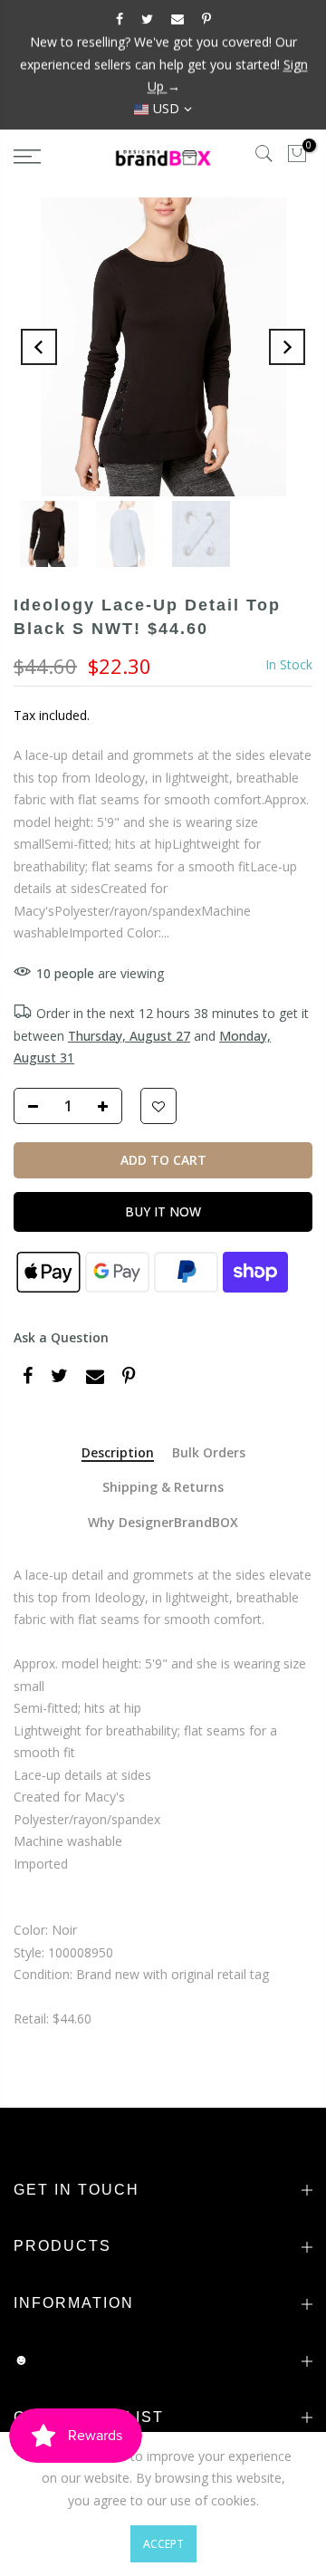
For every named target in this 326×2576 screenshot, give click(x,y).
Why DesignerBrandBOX (163, 1523)
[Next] (287, 347)
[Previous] (39, 347)
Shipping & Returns (163, 1488)
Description (118, 1453)
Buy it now (163, 1211)
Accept (163, 2544)
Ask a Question (61, 1337)
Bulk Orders (209, 1453)
